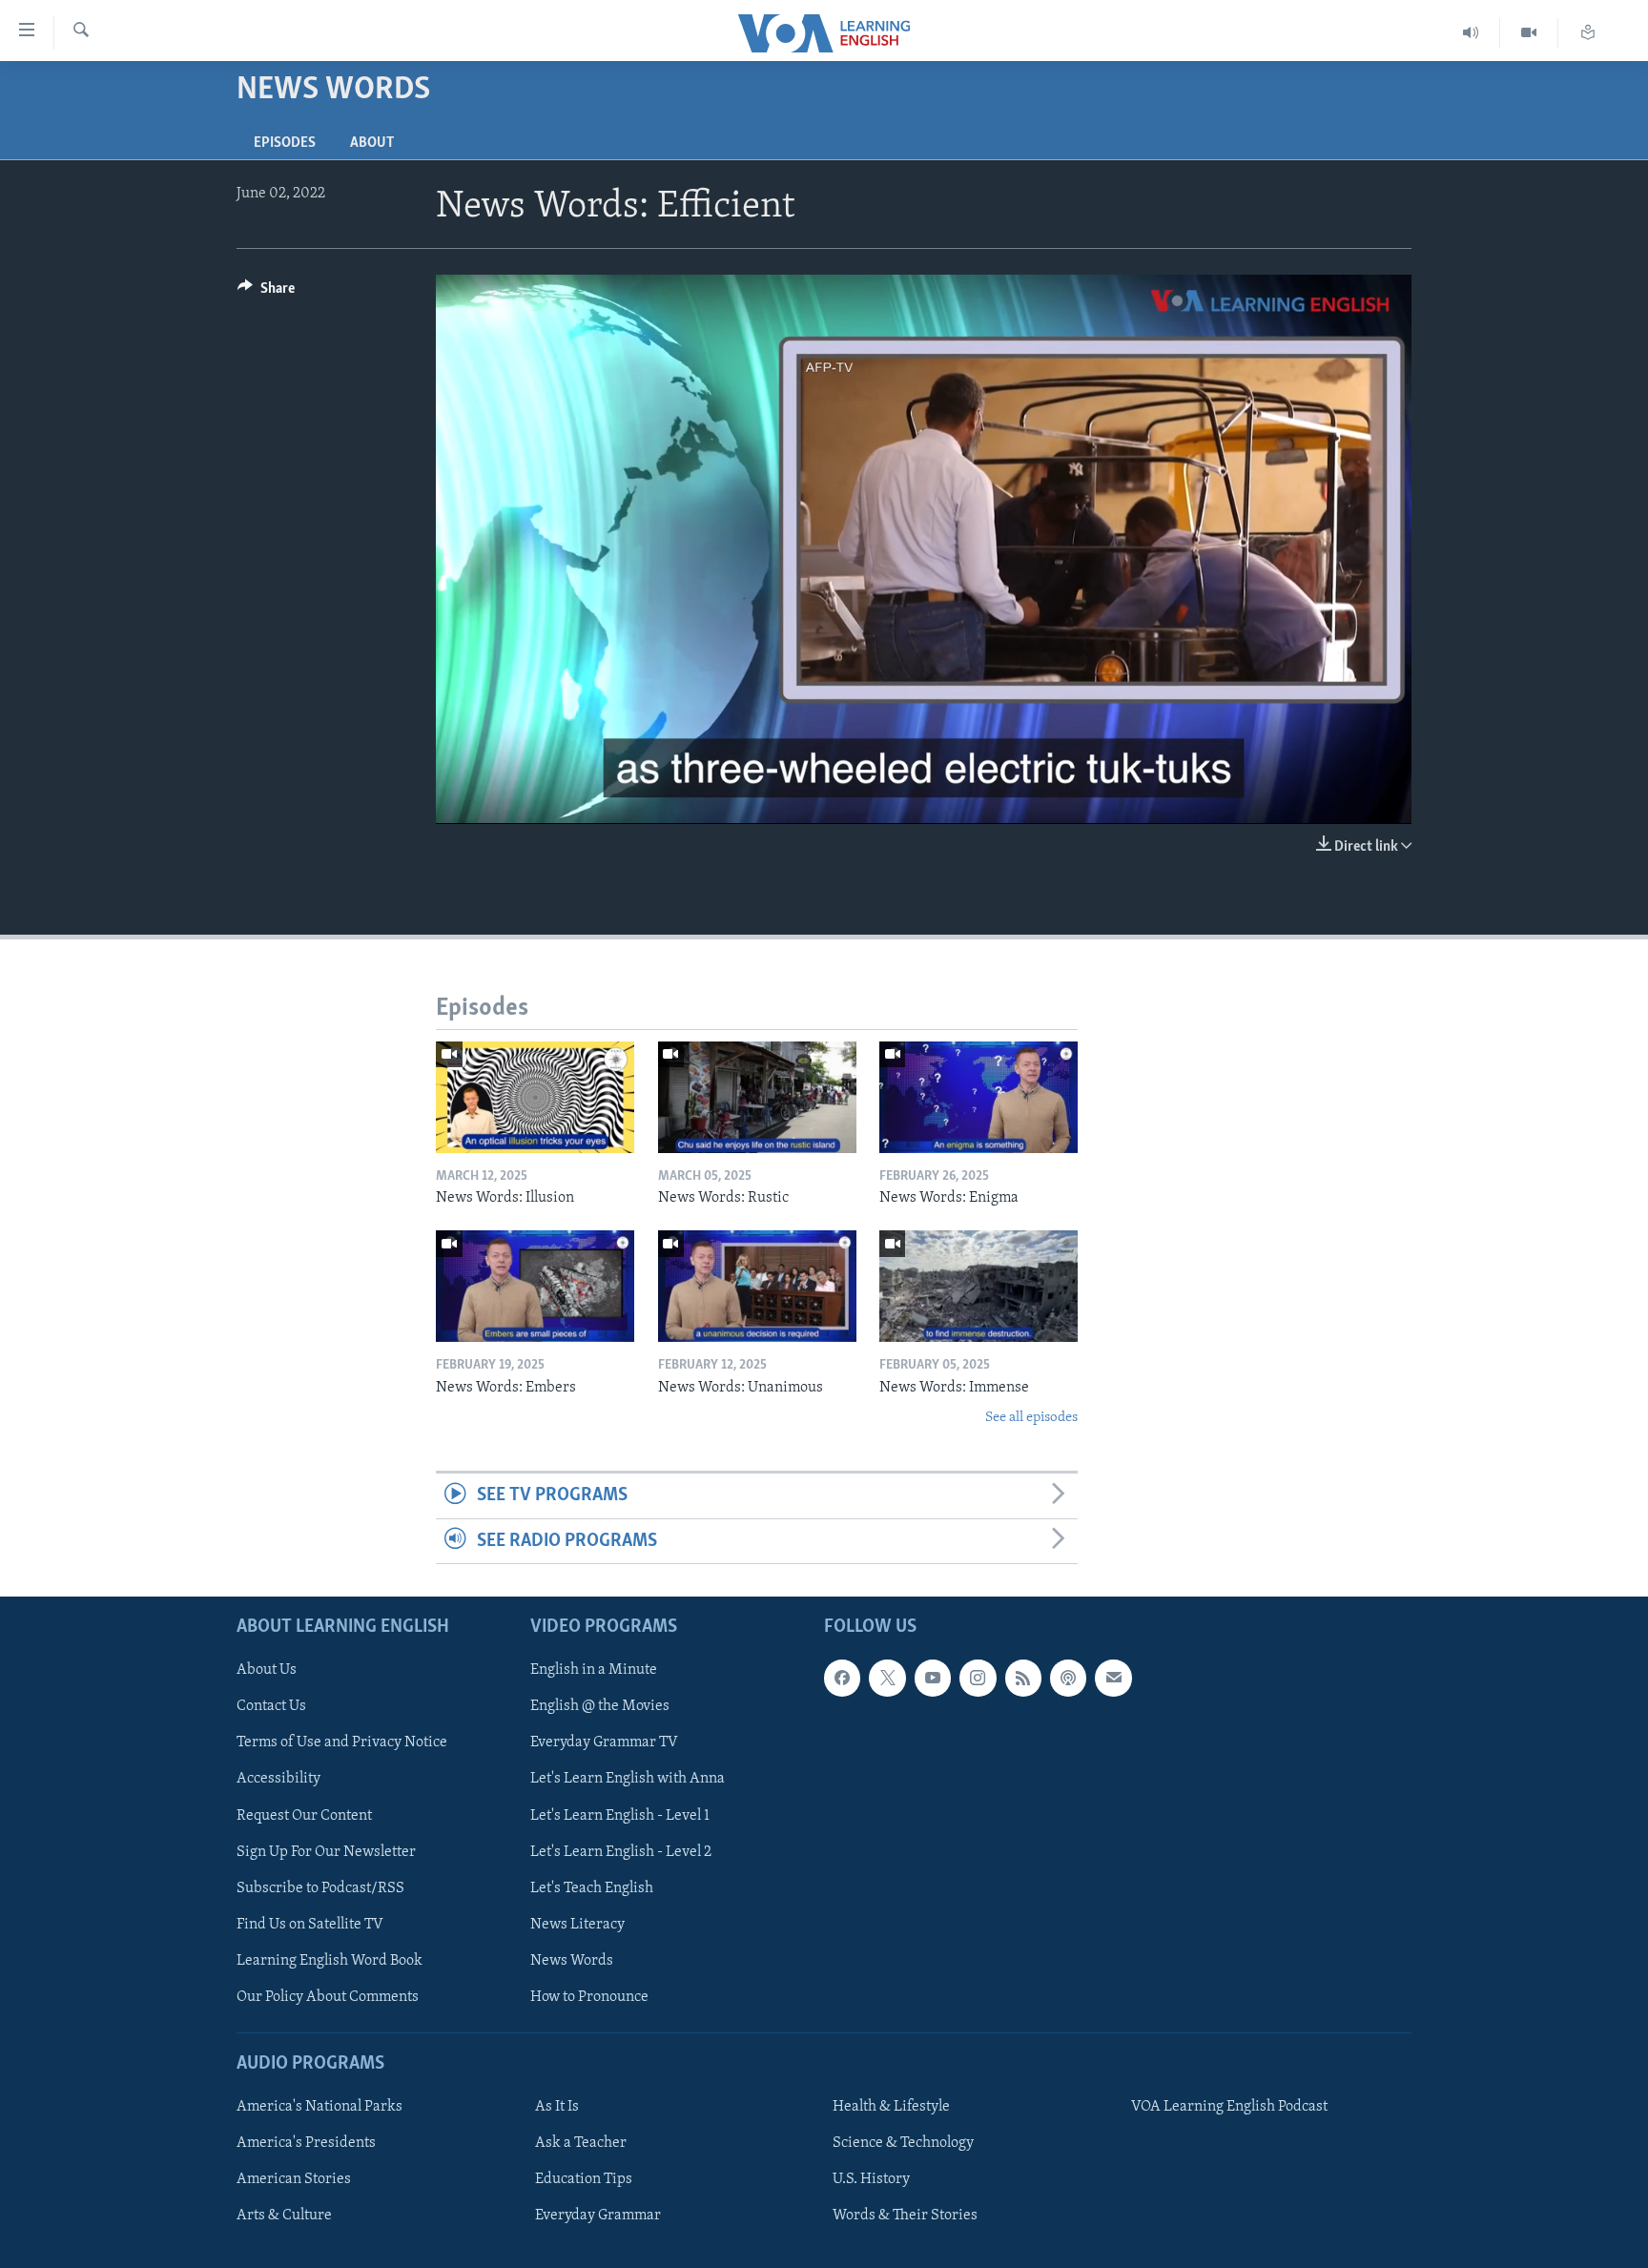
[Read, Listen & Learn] (1588, 33)
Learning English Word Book (330, 1961)
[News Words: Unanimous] (757, 1286)
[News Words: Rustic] (757, 1097)
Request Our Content (304, 1816)
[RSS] (1023, 1678)
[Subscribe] (1113, 1678)
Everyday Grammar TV (604, 1743)
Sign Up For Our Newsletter (326, 1852)
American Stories (294, 2179)
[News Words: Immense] (978, 1286)
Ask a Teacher (581, 2143)
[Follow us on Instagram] (978, 1678)
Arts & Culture (284, 2216)
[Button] (266, 293)
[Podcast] (1068, 1678)
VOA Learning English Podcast (1229, 2107)
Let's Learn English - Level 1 (620, 1816)
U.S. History (871, 2179)
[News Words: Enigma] (978, 1097)
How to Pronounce (589, 1997)
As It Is (557, 2107)
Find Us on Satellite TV (310, 1925)
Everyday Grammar (598, 2216)
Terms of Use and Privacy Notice (342, 1743)
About (372, 143)
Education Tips (584, 2179)
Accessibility (278, 1780)
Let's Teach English (592, 1888)
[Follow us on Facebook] (842, 1678)
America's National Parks (319, 2107)
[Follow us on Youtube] (933, 1678)
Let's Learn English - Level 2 (621, 1852)
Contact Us (271, 1706)
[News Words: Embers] (535, 1286)
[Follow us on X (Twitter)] (887, 1678)
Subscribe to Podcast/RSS (320, 1888)
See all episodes (1031, 1418)
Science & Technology (903, 2143)
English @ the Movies (600, 1706)
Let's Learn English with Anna (628, 1780)
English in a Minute (594, 1670)
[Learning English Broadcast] (1471, 33)
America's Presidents (306, 2143)
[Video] (1529, 33)
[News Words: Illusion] (535, 1097)
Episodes (285, 143)
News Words (572, 1961)
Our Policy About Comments (328, 1997)
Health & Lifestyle (891, 2107)
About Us (267, 1670)
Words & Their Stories (905, 2216)
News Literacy (577, 1925)
